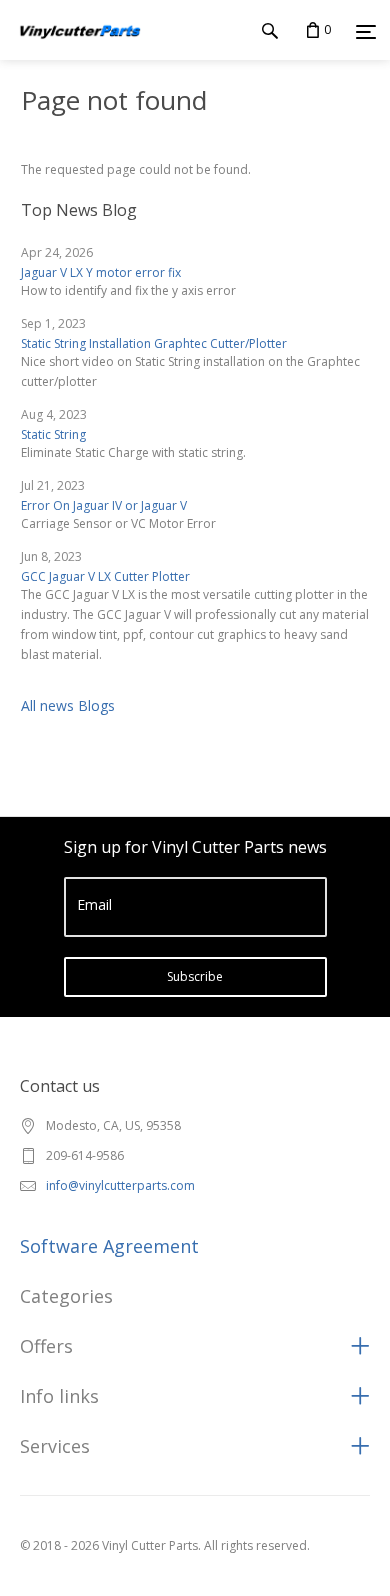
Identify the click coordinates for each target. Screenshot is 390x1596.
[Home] (79, 49)
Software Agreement (109, 1246)
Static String (53, 434)
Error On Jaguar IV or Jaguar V (104, 505)
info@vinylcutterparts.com (120, 1185)
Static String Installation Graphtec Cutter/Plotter (154, 343)
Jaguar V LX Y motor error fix (101, 272)
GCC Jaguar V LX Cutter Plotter (105, 576)
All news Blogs (68, 705)
